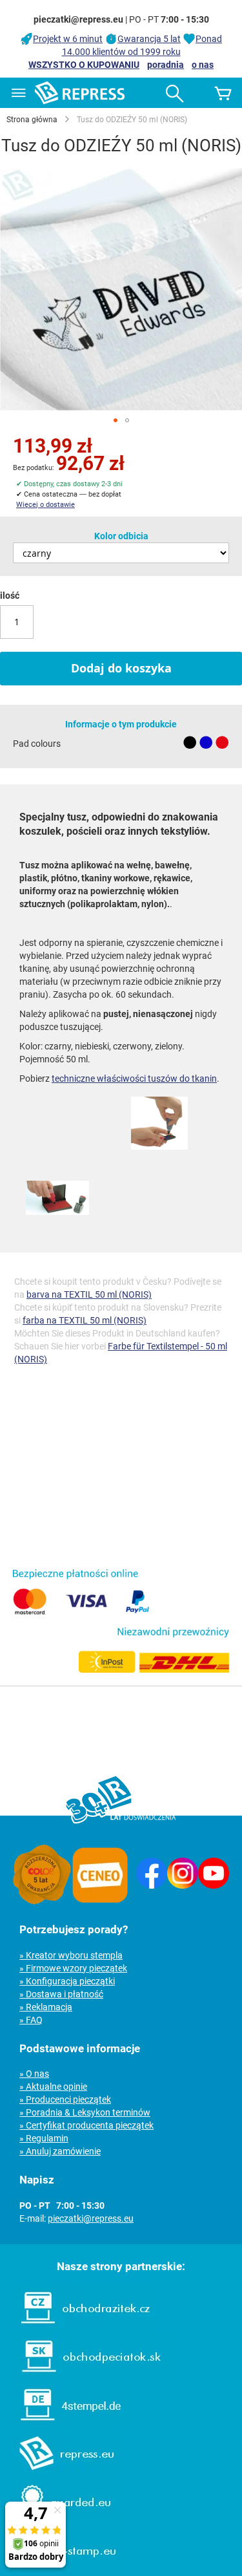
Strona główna (32, 120)
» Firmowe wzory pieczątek (73, 1968)
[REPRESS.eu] (59, 2473)
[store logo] (80, 93)
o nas (203, 65)
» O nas (34, 2074)
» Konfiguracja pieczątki (67, 1981)
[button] (116, 420)
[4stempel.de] (64, 2424)
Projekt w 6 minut (68, 39)
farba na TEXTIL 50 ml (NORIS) (85, 1320)
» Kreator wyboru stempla (71, 1955)
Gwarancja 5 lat (149, 39)
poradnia (166, 65)
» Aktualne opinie (53, 2087)
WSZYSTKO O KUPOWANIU (84, 65)
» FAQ (31, 2020)
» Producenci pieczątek (65, 2099)
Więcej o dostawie (45, 505)
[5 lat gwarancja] (42, 1901)
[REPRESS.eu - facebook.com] (152, 1885)
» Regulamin (44, 2138)
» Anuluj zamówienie (60, 2151)
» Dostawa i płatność (61, 1994)
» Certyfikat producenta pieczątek (86, 2125)
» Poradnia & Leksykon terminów (85, 2112)
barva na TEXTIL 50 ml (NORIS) (89, 1294)
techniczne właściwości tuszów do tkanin (134, 1079)
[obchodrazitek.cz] (79, 2327)
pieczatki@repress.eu (91, 2218)
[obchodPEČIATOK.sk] (85, 2376)
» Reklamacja (46, 2007)
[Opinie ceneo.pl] (100, 1901)
